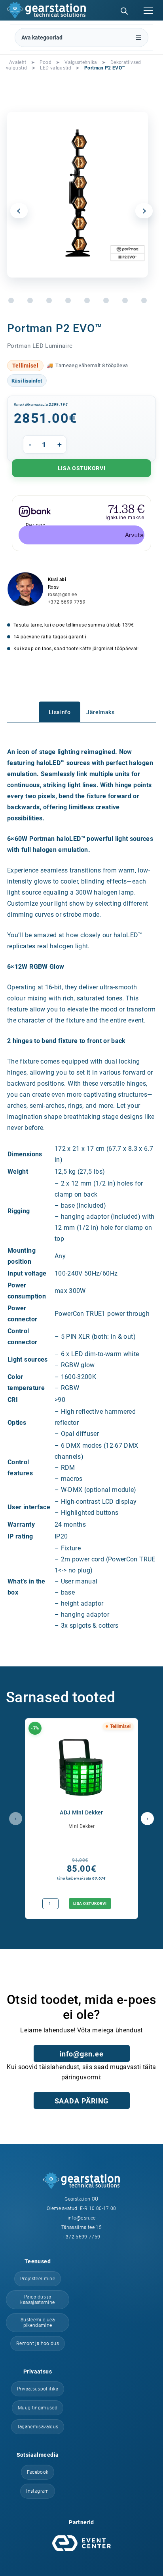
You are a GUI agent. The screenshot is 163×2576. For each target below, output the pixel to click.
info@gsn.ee (82, 2054)
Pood (45, 62)
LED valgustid (56, 68)
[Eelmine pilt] (19, 211)
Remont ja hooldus (38, 2343)
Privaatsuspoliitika (38, 2389)
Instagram (37, 2491)
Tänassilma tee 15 (81, 2227)
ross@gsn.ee (62, 595)
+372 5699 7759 (67, 602)
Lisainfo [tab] (60, 712)
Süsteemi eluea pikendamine (38, 2323)
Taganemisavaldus (38, 2427)
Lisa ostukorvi (82, 468)
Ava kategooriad (42, 38)
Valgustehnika (81, 62)
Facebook (38, 2472)
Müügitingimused (38, 2408)
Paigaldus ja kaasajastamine (37, 2300)
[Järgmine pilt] (144, 211)
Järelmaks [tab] (100, 712)
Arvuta (134, 535)
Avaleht (18, 62)
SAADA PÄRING (82, 2101)
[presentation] (16, 1819)
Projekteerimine (38, 2279)
